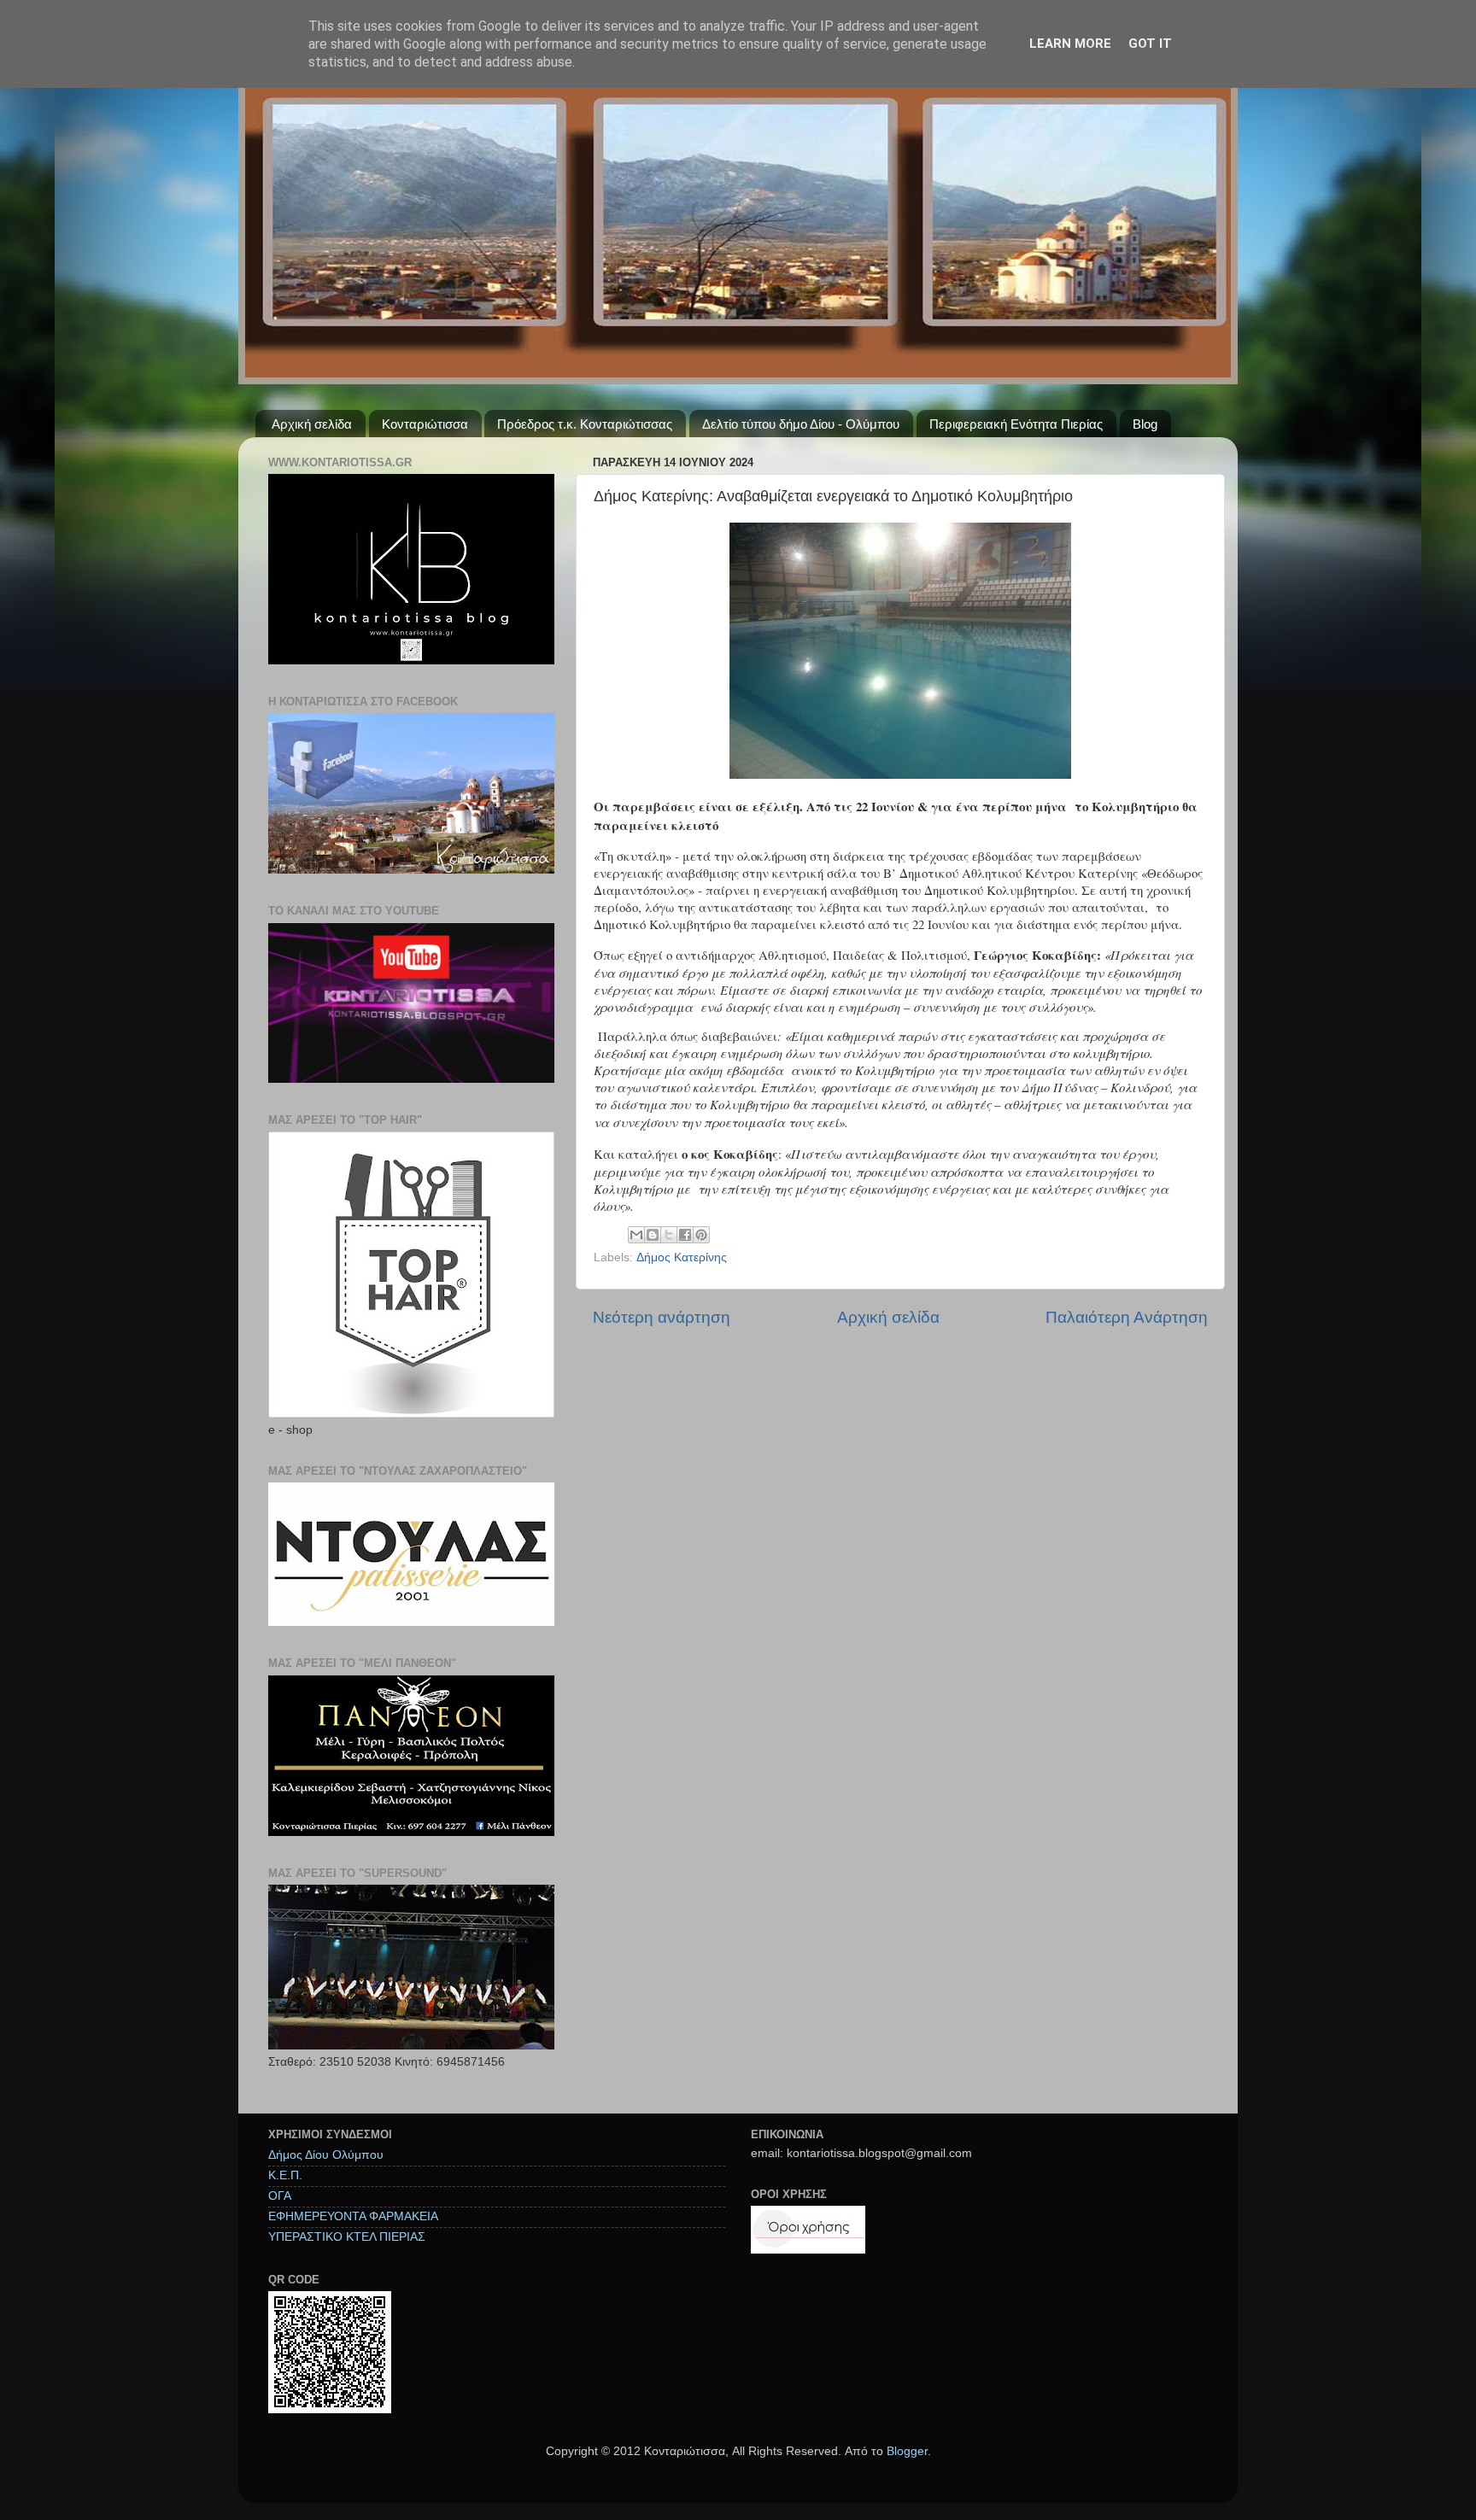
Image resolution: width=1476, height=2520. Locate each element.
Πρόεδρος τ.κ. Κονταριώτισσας (585, 424)
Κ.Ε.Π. (285, 2175)
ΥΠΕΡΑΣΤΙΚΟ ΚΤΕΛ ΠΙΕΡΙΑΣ (347, 2237)
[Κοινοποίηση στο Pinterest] (701, 1235)
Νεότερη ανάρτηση (662, 1317)
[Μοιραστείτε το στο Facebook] (685, 1235)
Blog (1145, 424)
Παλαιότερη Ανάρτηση (1127, 1317)
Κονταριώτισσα (425, 424)
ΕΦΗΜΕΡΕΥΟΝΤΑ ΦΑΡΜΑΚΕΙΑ (353, 2216)
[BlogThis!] (653, 1235)
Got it (1150, 44)
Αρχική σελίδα (312, 424)
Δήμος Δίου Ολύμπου (326, 2155)
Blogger (907, 2451)
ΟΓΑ (280, 2196)
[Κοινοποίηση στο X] (669, 1235)
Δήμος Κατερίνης (682, 1257)
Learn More (1070, 44)
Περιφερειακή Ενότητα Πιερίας (1016, 424)
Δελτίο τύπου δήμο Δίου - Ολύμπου (801, 424)
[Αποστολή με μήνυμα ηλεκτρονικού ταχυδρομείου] (636, 1235)
